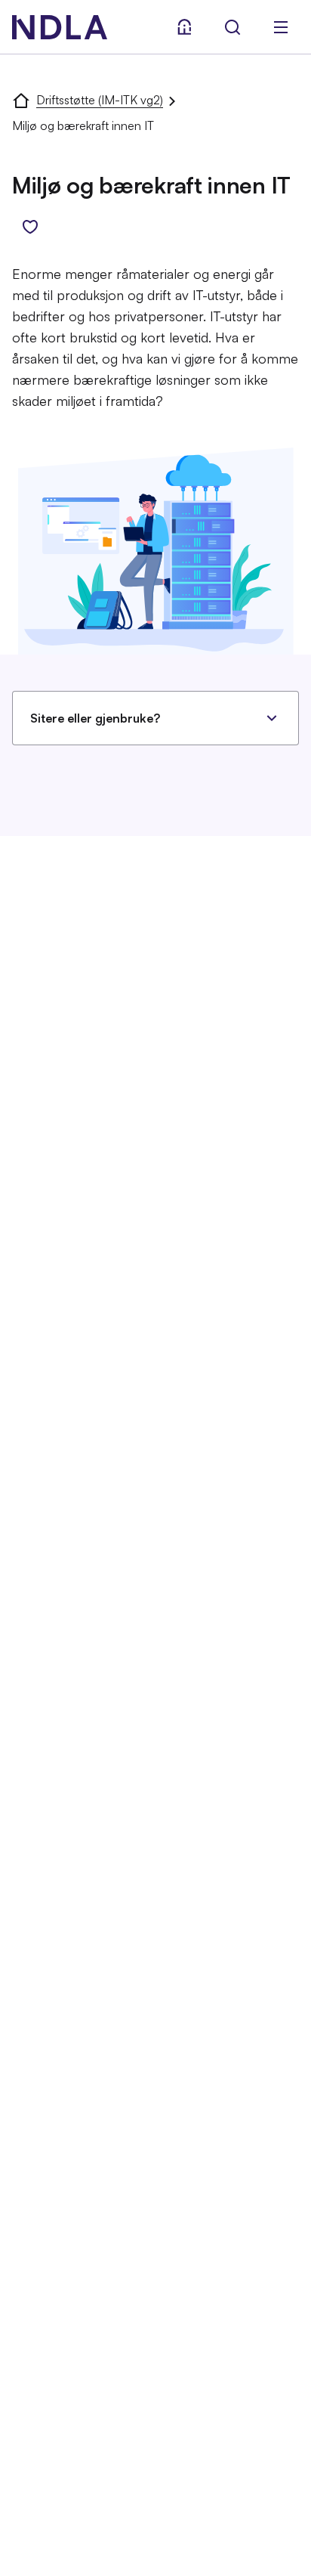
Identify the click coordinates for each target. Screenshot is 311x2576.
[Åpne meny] (281, 27)
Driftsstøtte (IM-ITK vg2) (100, 100)
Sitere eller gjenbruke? (95, 718)
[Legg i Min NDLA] (30, 227)
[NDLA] (60, 27)
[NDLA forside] (21, 100)
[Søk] (232, 27)
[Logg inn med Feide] (184, 27)
